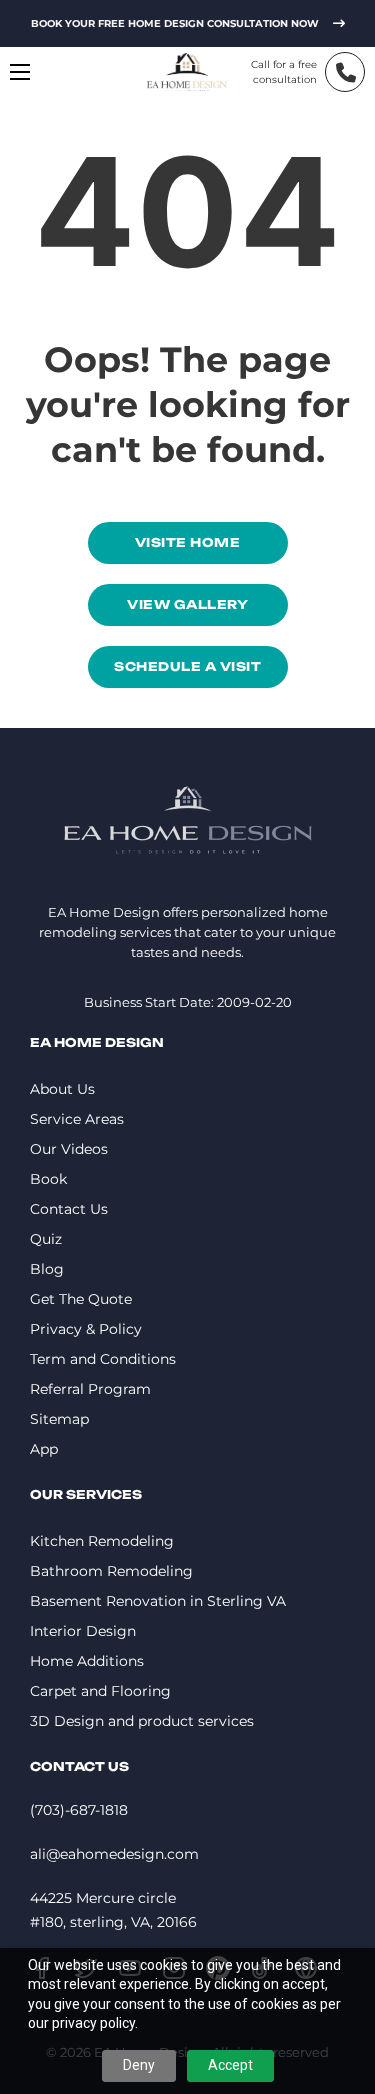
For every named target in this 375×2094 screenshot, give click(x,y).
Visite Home (188, 542)
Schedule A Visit (187, 666)
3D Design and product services (142, 1721)
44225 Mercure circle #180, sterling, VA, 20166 (113, 1910)
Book (48, 1179)
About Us (62, 1089)
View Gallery (187, 604)
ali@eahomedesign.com (114, 1854)
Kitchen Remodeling (102, 1541)
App (44, 1449)
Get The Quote (81, 1299)
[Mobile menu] (20, 72)
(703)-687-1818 (79, 1810)
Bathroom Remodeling (111, 1571)
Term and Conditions (103, 1359)
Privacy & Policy (86, 1329)
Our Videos (69, 1149)
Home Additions (87, 1661)
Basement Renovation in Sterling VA (158, 1601)
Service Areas (77, 1119)
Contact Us (69, 1209)
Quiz (46, 1239)
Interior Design (83, 1631)
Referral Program (90, 1389)
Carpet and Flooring (100, 1691)
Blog (47, 1269)
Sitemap (59, 1419)
